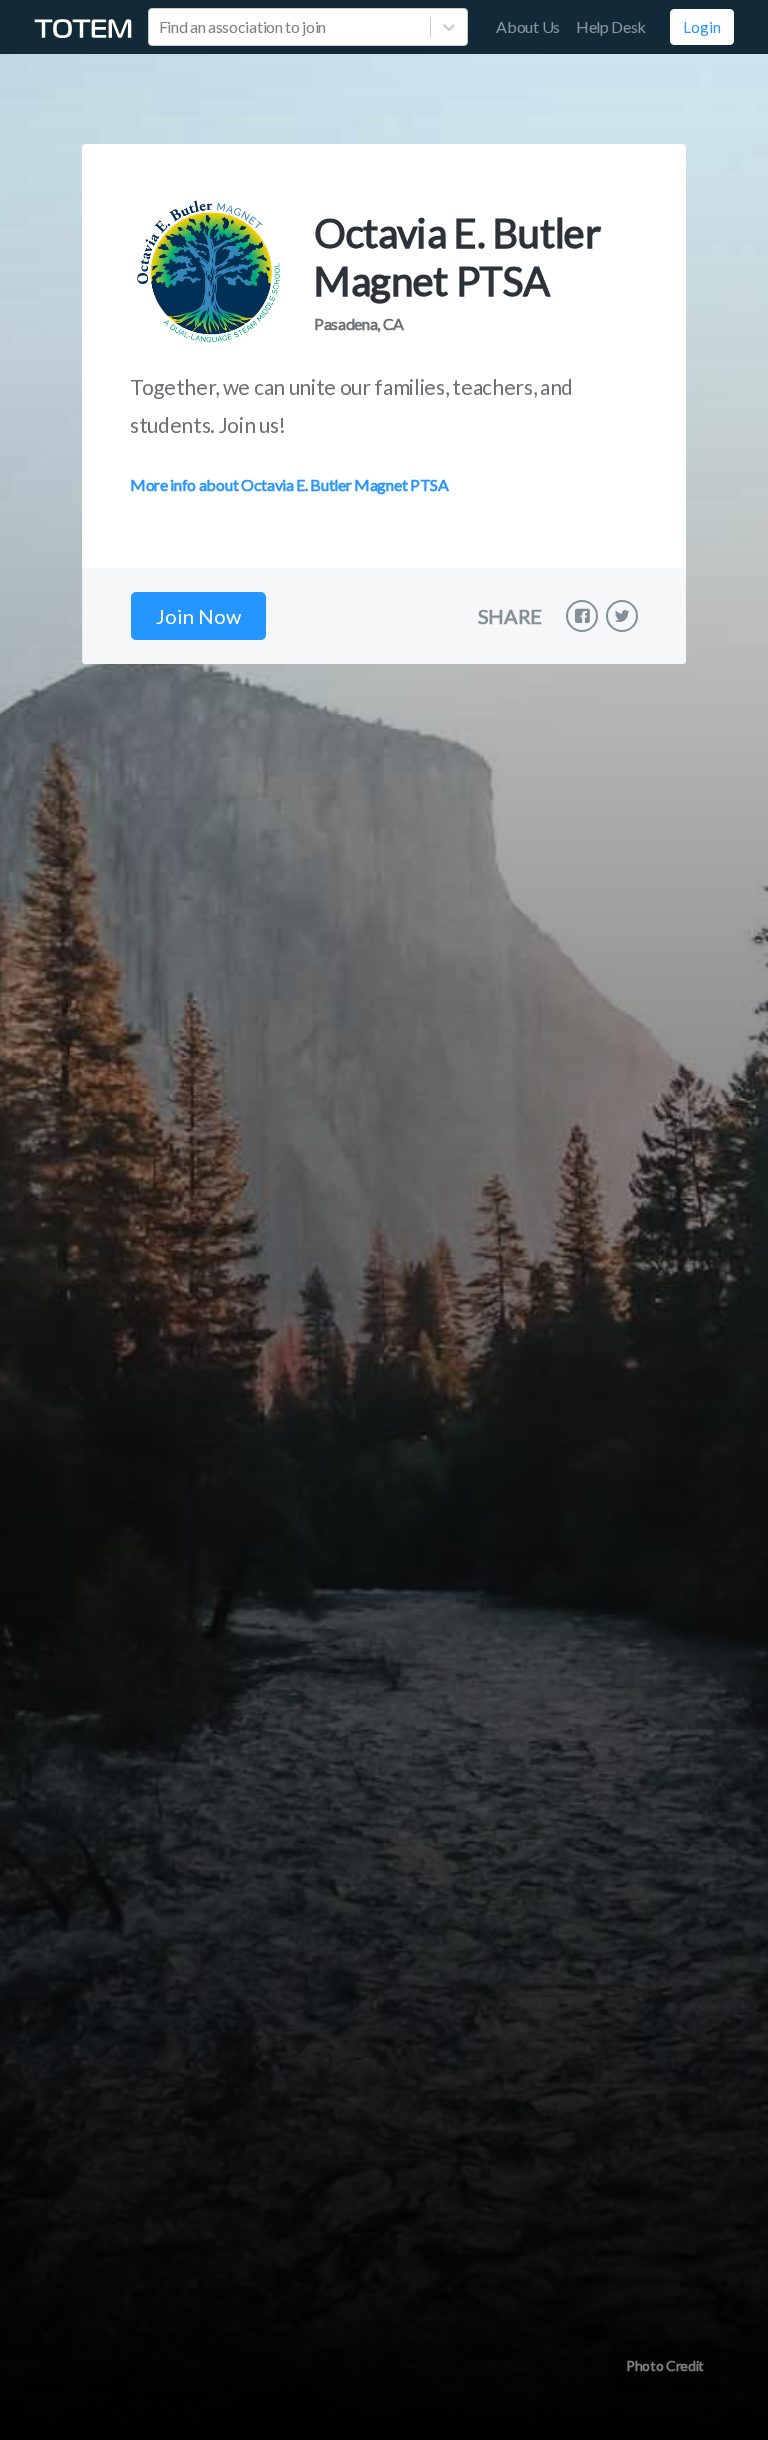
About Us (527, 26)
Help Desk (611, 26)
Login (702, 27)
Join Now (198, 616)
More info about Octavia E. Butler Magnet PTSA (289, 484)
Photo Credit (665, 2365)
